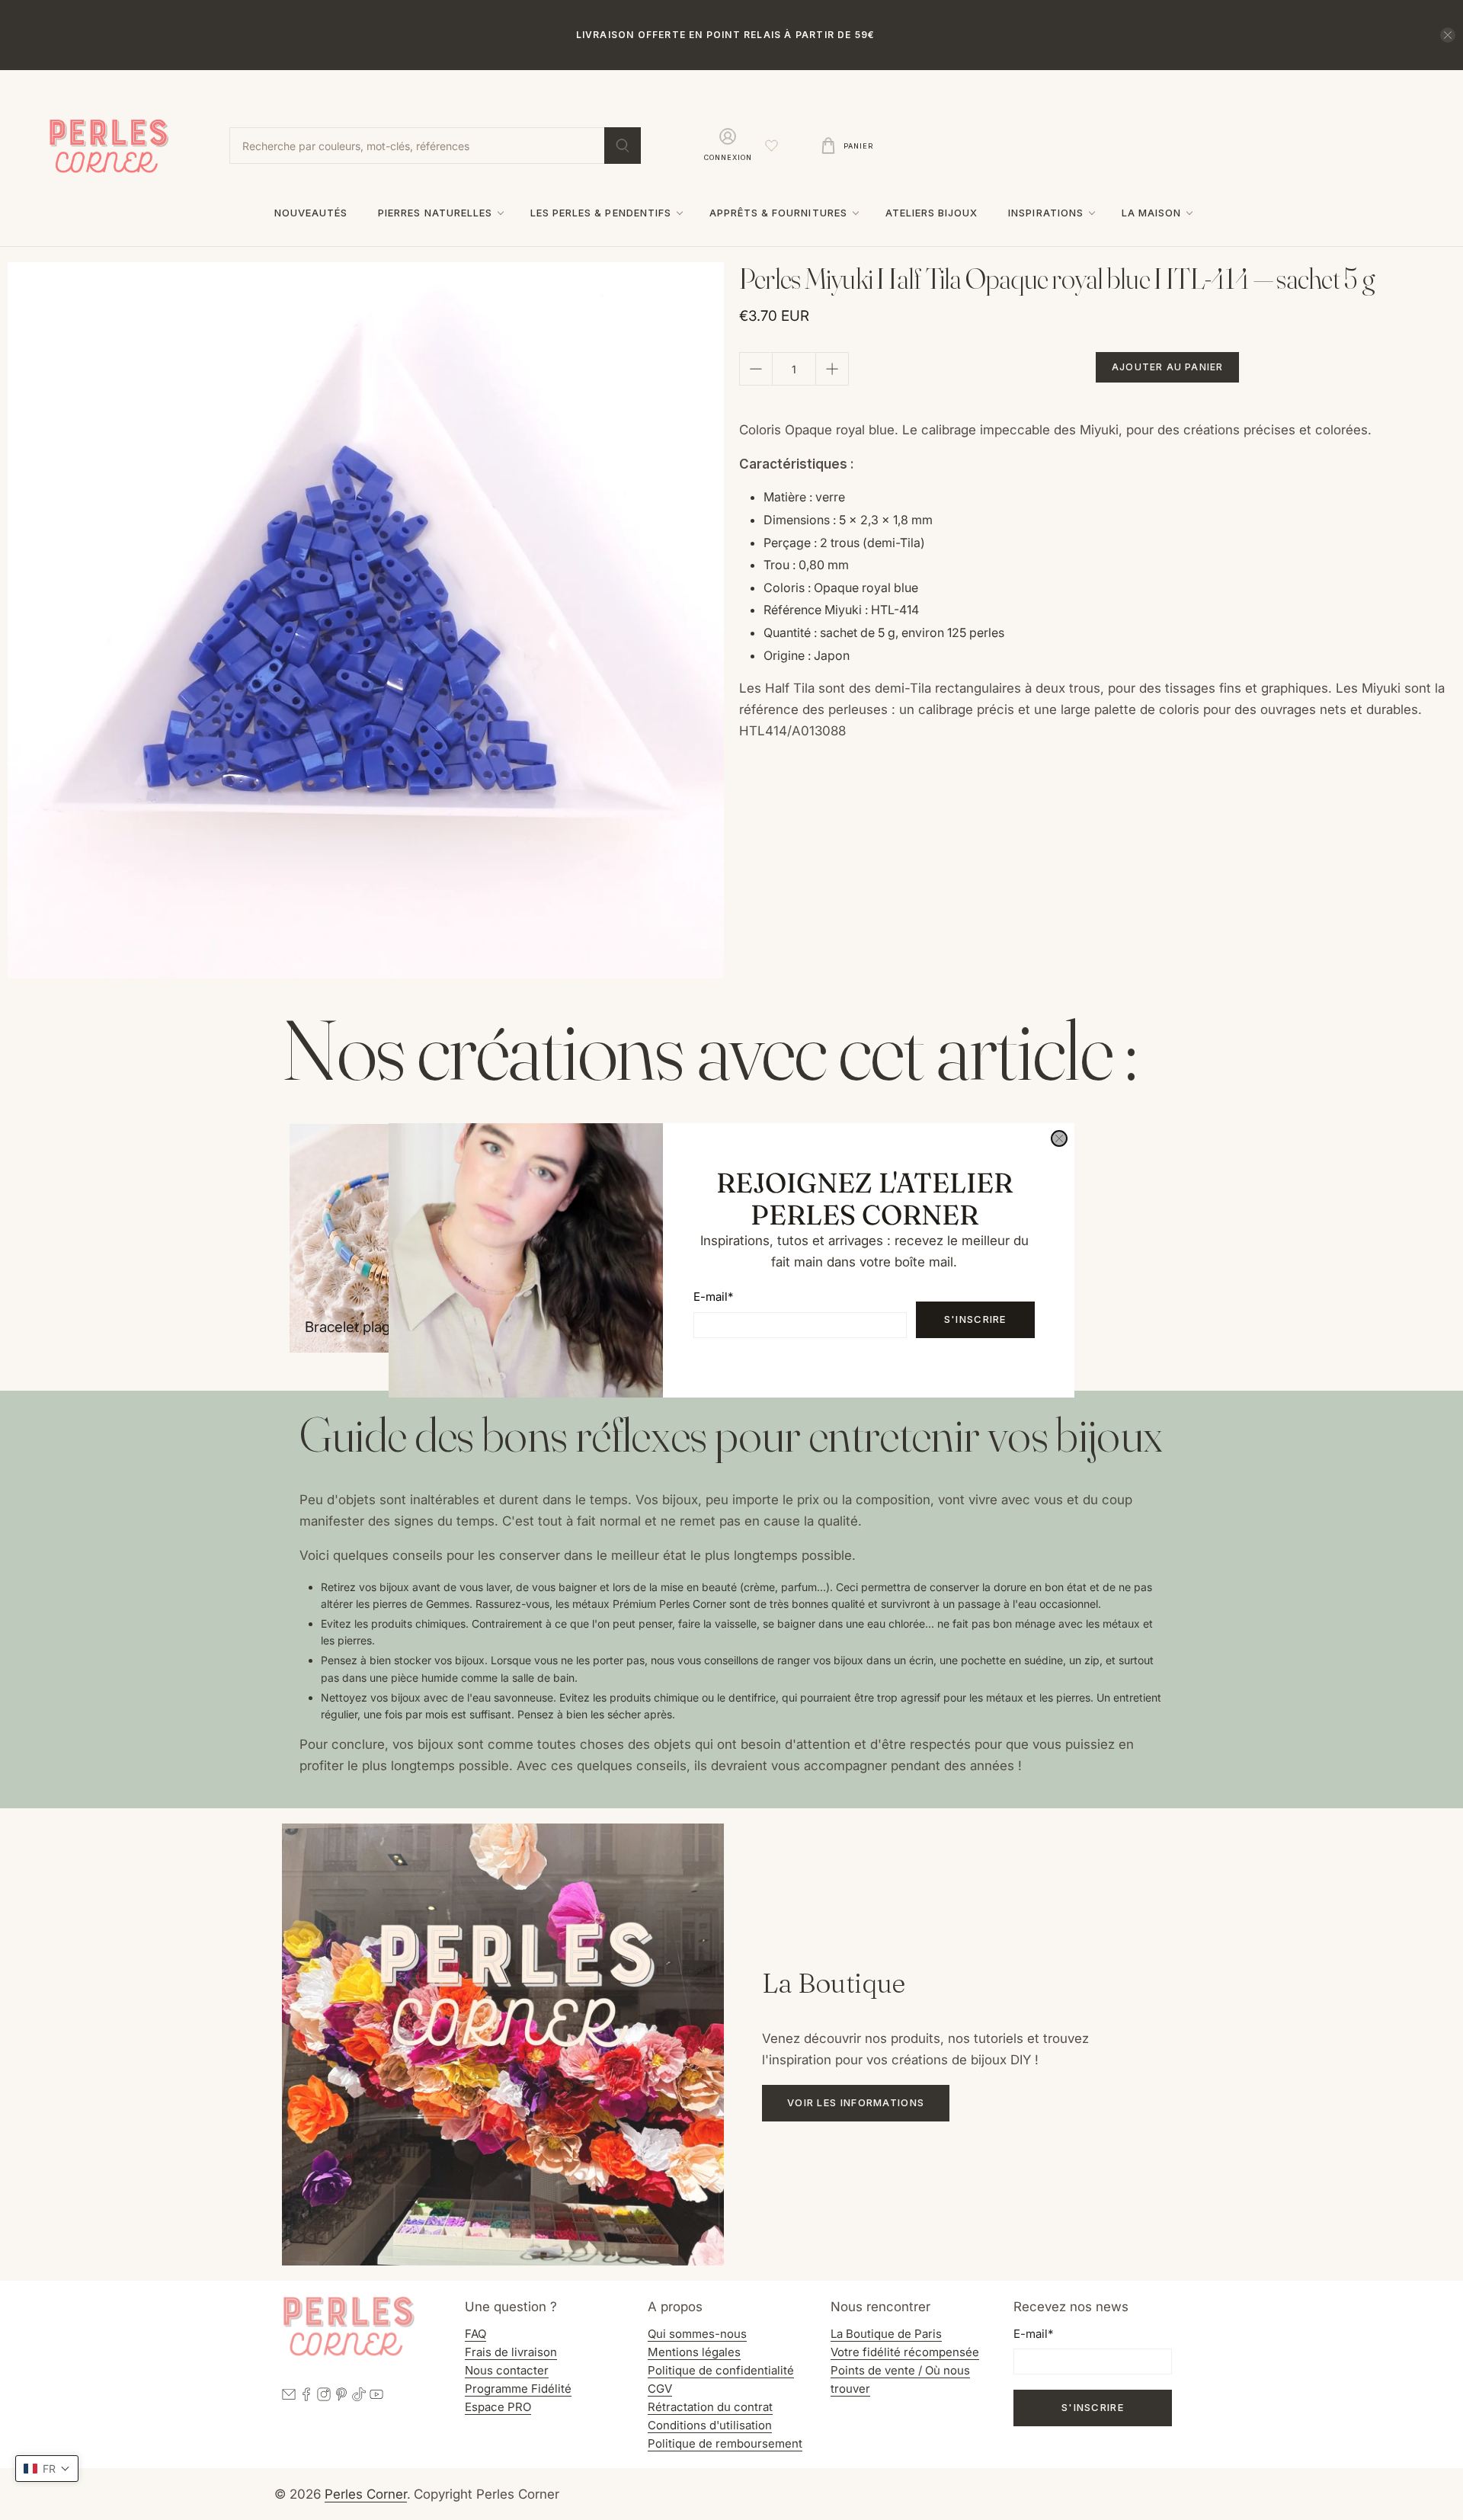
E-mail (713, 1297)
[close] (1059, 1138)
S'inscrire (975, 1319)
